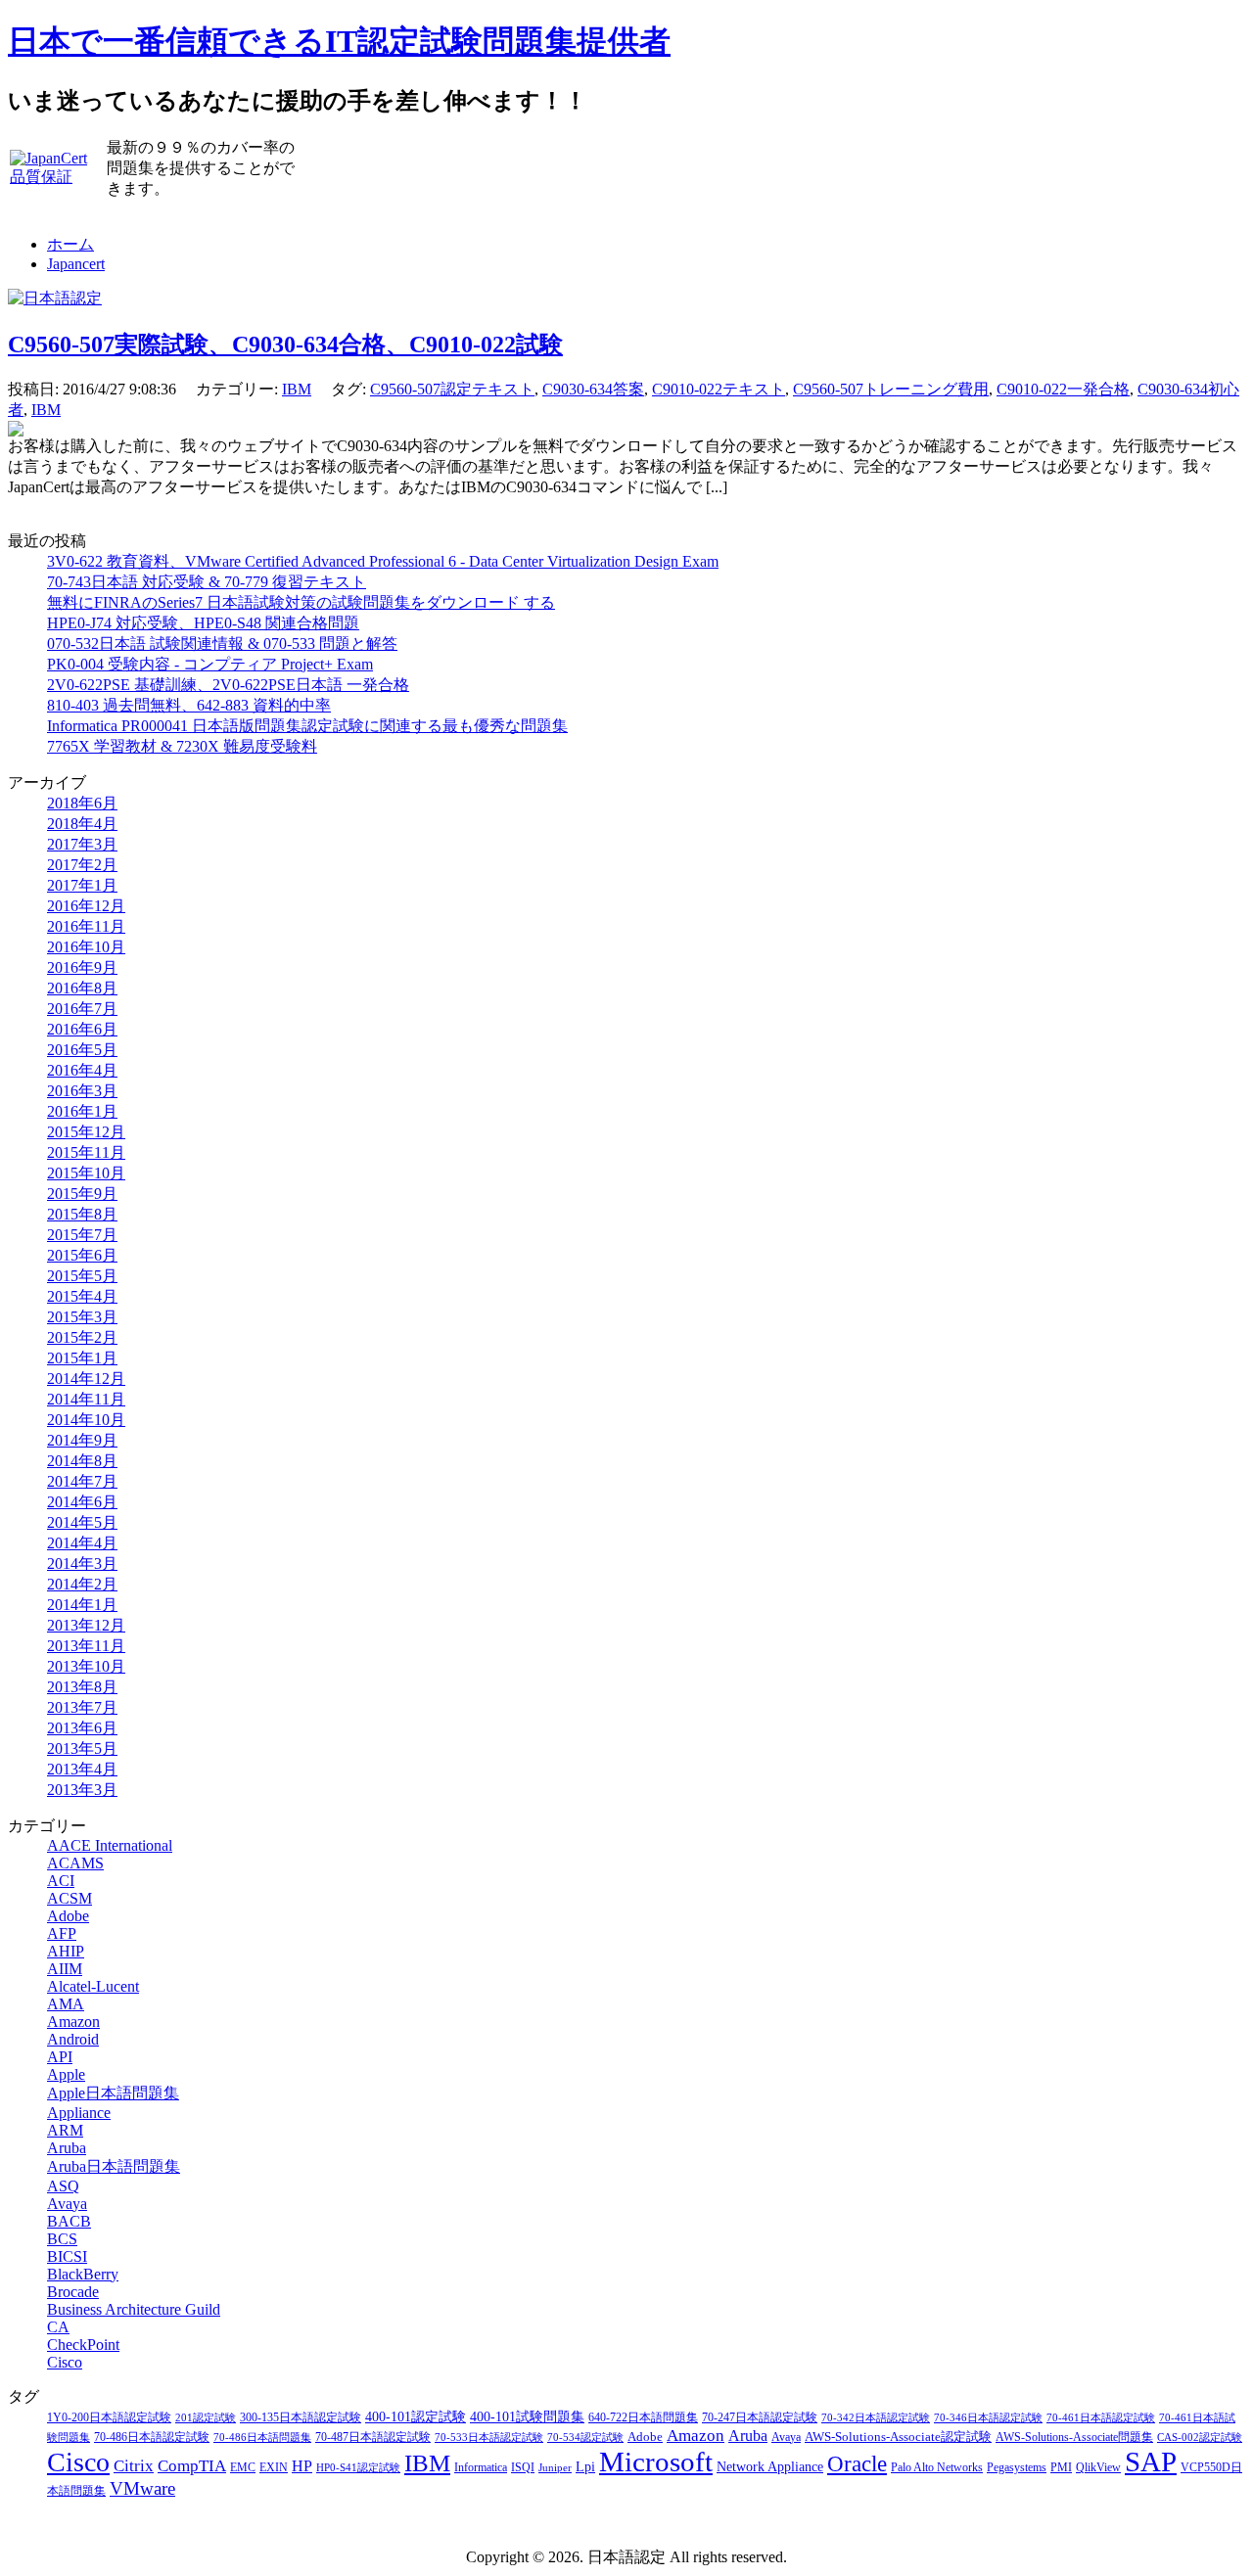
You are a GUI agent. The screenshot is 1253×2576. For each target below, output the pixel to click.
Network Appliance (770, 2467)
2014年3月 (82, 1564)
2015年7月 (82, 1235)
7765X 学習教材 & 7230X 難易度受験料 (182, 746)
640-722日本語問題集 (643, 2418)
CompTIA (192, 2466)
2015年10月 (86, 1173)
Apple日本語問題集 (113, 2093)
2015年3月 (82, 1317)
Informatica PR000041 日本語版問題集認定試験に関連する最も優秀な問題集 (307, 726)
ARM (65, 2130)
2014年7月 (82, 1481)
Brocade (73, 2292)
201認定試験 (206, 2418)
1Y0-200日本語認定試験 (109, 2418)
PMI (1061, 2467)
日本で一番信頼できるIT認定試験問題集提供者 (339, 41)
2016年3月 (82, 1091)
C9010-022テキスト (719, 389)
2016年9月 (82, 967)
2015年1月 (82, 1358)
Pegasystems (1017, 2468)
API (60, 2057)
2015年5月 (82, 1276)
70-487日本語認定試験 (373, 2438)
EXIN (274, 2468)
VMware (142, 2488)
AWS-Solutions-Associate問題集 (1074, 2437)
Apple (66, 2074)
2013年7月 (82, 1707)
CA (58, 2327)
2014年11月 (86, 1399)
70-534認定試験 (585, 2438)
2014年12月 (86, 1379)
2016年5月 (82, 1050)
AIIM (65, 1969)
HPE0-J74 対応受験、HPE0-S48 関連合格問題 (203, 623)
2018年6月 (82, 803)
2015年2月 (82, 1337)
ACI (61, 1881)
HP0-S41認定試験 (358, 2468)
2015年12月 (86, 1132)
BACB (69, 2221)
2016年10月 (86, 947)
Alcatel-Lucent (93, 1986)
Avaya (67, 2204)
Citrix (134, 2466)
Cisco (65, 2362)
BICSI (67, 2256)
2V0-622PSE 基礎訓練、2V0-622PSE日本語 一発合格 (228, 685)
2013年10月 (86, 1666)
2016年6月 (82, 1029)
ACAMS (75, 1863)
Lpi (585, 2466)
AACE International (110, 1845)
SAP (1151, 2461)
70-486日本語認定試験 (152, 2438)
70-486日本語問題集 (262, 2438)
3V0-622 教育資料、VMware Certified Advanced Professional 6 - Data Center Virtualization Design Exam (383, 561)
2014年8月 (82, 1461)
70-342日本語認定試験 (876, 2418)
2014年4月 (82, 1543)
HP (302, 2466)
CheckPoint (83, 2345)
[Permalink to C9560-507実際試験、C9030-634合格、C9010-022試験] (16, 431)
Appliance (79, 2113)
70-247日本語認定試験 (760, 2418)
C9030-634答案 (593, 389)
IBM (297, 389)
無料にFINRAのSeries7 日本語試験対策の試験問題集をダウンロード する (301, 602)
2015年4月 (82, 1296)
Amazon (73, 2022)
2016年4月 (82, 1070)
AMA (66, 2004)
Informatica (481, 2467)
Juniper (555, 2468)
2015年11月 (86, 1152)
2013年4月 (82, 1769)
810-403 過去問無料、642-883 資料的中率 (189, 705)
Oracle (857, 2464)
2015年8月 (82, 1214)
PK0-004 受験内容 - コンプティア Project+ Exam (210, 664)
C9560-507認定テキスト (452, 389)
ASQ (63, 2186)
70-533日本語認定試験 (489, 2438)
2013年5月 (82, 1748)
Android (73, 2039)
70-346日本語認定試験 (988, 2418)
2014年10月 (86, 1420)
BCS (62, 2239)
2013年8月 (82, 1687)
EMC (243, 2468)
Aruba (67, 2148)
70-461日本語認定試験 (1101, 2418)
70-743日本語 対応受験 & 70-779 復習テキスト (207, 582)
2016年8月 (82, 988)
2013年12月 (86, 1625)
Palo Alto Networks (937, 2467)
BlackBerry (83, 2274)
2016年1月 (82, 1111)
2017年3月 (82, 844)
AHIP (66, 1951)
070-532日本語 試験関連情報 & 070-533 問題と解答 (222, 644)
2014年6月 (82, 1502)
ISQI (523, 2468)
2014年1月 (82, 1605)
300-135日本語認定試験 (301, 2418)
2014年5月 (82, 1522)
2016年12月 (86, 906)
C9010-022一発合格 (1063, 389)
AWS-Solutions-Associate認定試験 (898, 2437)
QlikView (1098, 2467)
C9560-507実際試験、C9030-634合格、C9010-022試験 (285, 345)
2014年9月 (82, 1440)
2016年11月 (86, 926)
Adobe (68, 1916)
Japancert (76, 264)
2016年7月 (82, 1009)
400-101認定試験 (416, 2417)
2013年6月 (82, 1728)
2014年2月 (82, 1584)
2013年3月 (82, 1790)
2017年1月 (82, 885)
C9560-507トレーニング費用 (891, 389)
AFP (62, 1933)
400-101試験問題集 (527, 2417)
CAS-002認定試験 (1200, 2438)
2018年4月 (82, 824)
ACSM (70, 1898)
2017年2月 (82, 865)
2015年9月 (82, 1194)
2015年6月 (82, 1255)
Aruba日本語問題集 (114, 2166)
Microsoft (656, 2461)
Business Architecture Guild (134, 2309)
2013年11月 (86, 1646)
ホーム (70, 244)
